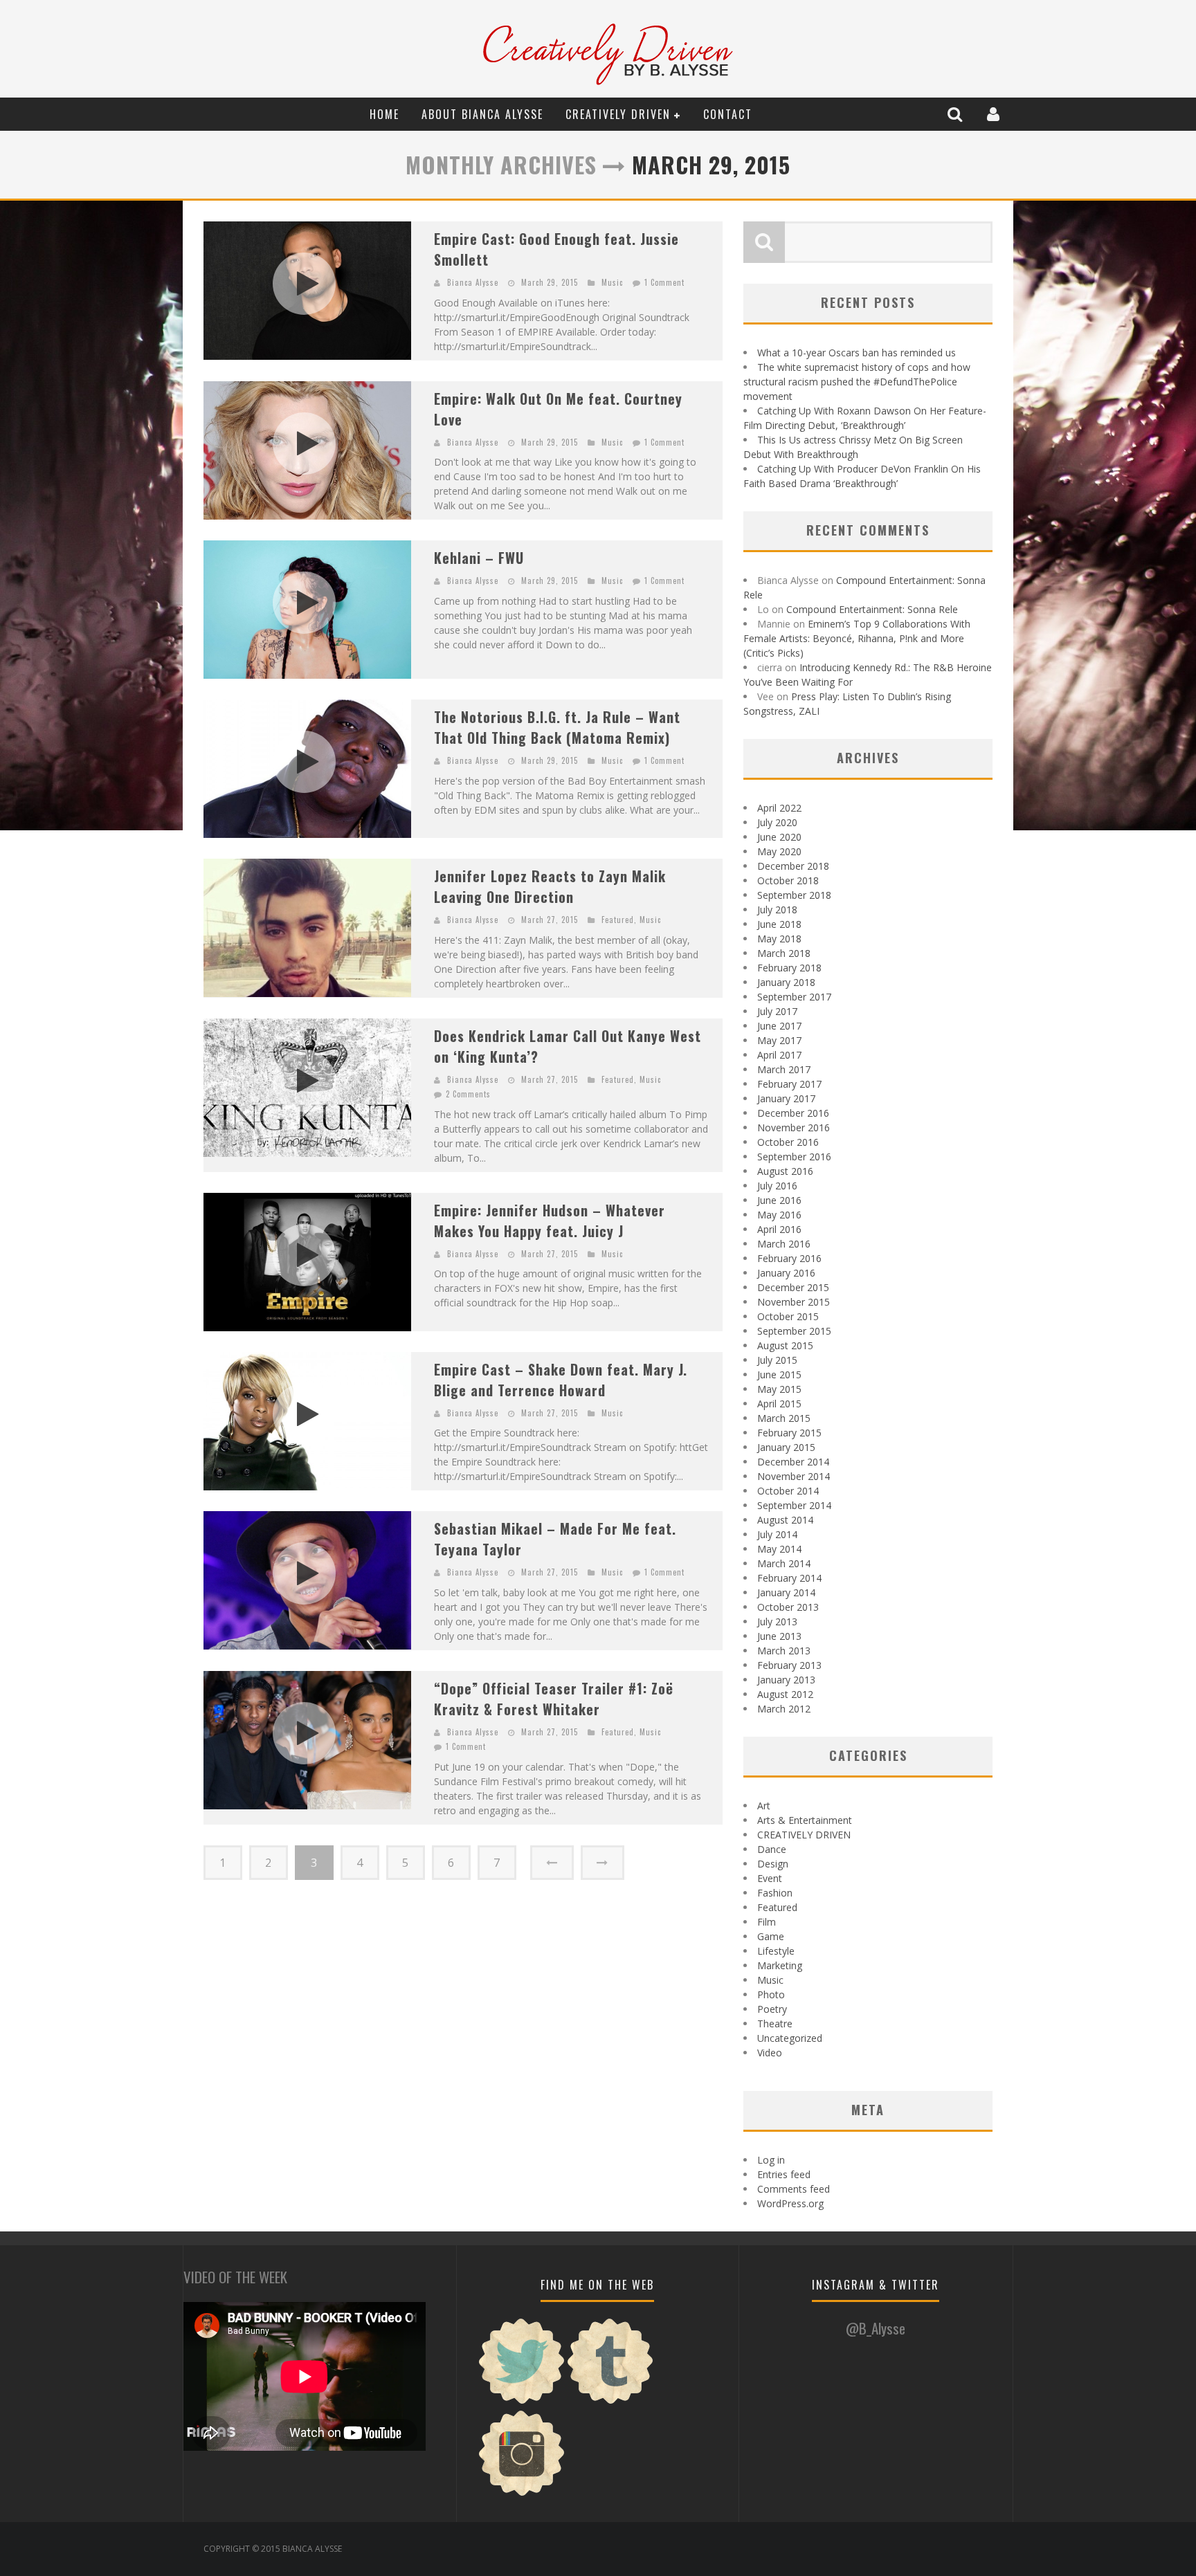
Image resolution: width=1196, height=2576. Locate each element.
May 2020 (779, 851)
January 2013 (786, 1680)
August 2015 (785, 1345)
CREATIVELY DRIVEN (618, 114)
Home (384, 114)
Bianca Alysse (473, 282)
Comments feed (794, 2189)
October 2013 (788, 1607)
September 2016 (794, 1157)
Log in (771, 2160)
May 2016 (779, 1215)
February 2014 (789, 1578)
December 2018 (793, 866)
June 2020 (779, 837)
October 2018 (788, 880)
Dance (772, 1849)
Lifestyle (776, 1951)
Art (764, 1806)
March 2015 (784, 1418)
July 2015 (777, 1360)
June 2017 (779, 1026)
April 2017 (779, 1055)
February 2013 (789, 1665)
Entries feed (784, 2174)
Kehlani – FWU (479, 558)
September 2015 (794, 1331)
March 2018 (784, 953)
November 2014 (794, 1476)
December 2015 (793, 1287)
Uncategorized (790, 2038)
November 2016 (794, 1127)
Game (771, 1936)
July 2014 (777, 1534)
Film (767, 1922)
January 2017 (786, 1098)
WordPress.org (790, 2203)
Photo (771, 1994)
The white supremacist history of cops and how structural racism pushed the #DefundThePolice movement (857, 382)
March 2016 (784, 1244)
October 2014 (788, 1491)
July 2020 (777, 822)
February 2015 (789, 1433)
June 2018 (779, 924)
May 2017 (779, 1040)
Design (773, 1864)
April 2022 (779, 808)
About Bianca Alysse (482, 114)
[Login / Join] (995, 114)
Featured (618, 920)
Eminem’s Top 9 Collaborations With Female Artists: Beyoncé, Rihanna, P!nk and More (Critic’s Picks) (857, 638)
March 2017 (784, 1069)
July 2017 (777, 1011)
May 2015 (779, 1389)
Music (612, 282)
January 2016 (786, 1273)
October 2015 (788, 1316)
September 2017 (794, 997)
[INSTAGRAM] (522, 2494)
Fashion (775, 1893)
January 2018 (786, 982)
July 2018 (777, 910)
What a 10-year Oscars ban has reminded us (857, 353)
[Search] (957, 114)
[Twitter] (522, 2402)
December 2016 (793, 1113)
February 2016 (789, 1258)
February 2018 (789, 968)
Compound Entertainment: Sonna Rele (872, 609)
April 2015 (779, 1404)
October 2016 (788, 1142)
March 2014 (784, 1563)
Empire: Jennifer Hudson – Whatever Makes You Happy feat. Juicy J (550, 1221)
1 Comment (664, 282)
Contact (728, 114)
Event (770, 1878)
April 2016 (779, 1229)
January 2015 (786, 1447)
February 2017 (789, 1084)
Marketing (780, 1965)
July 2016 (777, 1186)
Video (770, 2053)
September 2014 (794, 1505)
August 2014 (785, 1520)
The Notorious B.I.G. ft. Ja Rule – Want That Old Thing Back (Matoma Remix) (557, 727)
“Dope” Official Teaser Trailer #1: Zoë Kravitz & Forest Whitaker (554, 1699)
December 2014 (793, 1462)
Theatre (775, 2024)
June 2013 (779, 1636)
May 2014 (779, 1549)
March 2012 (784, 1709)
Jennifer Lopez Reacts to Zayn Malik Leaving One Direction (550, 886)
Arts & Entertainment (805, 1820)
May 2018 (779, 939)
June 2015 (779, 1374)
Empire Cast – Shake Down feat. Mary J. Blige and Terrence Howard (561, 1380)
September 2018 (794, 895)
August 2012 (785, 1694)
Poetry (772, 2009)
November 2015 (794, 1302)
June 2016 (779, 1200)
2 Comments (468, 1094)
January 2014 (786, 1592)
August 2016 (785, 1171)
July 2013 (777, 1622)
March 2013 (784, 1651)
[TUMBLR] (610, 2402)
